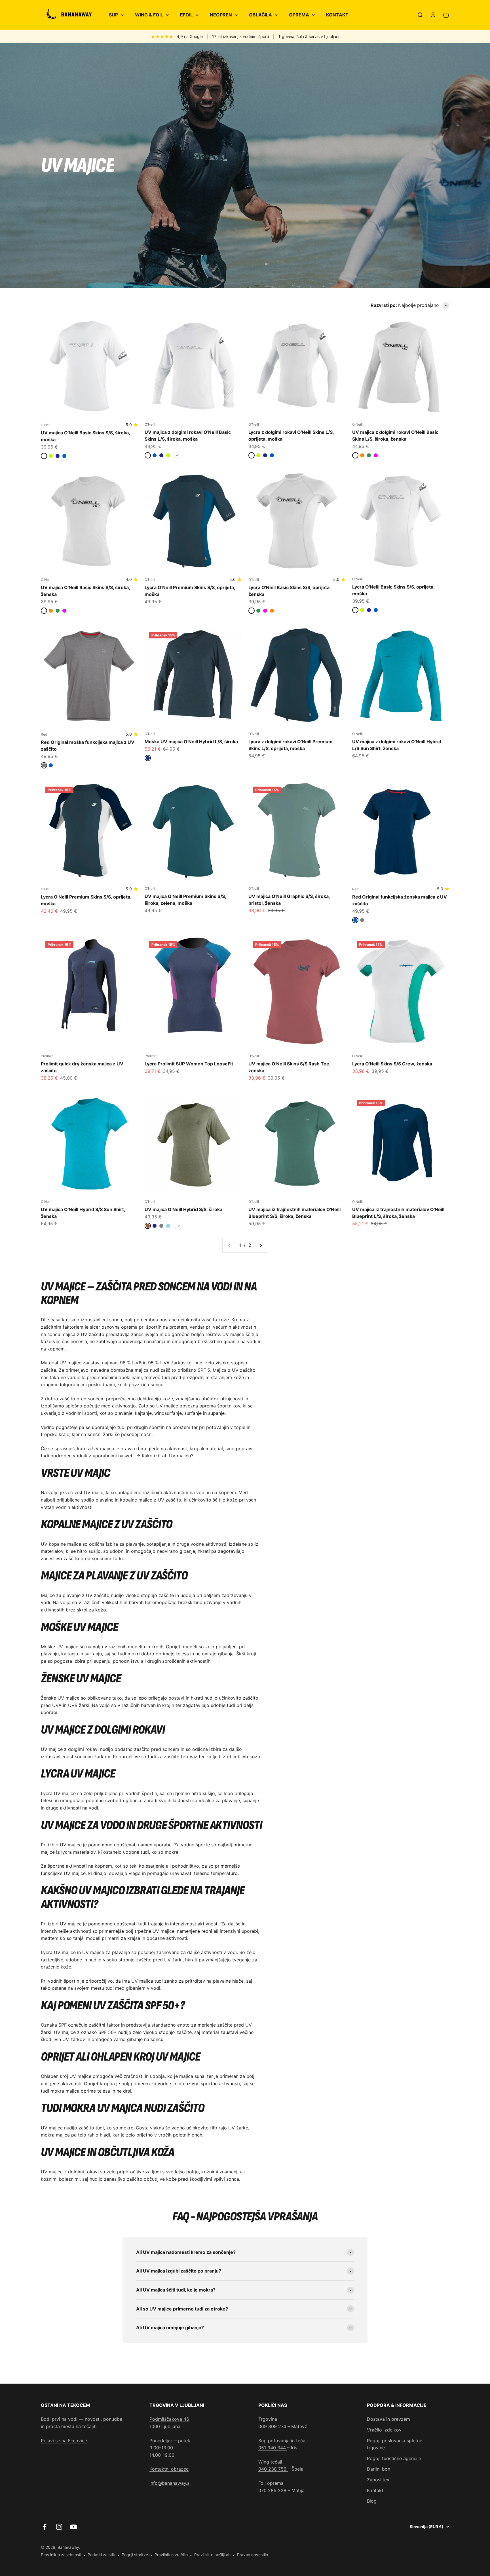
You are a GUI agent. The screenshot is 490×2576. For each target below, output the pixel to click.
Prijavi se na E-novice (64, 2441)
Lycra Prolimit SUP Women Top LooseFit (189, 1064)
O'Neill (46, 425)
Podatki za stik (101, 2555)
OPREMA (299, 15)
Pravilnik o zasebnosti (61, 2555)
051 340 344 (273, 2448)
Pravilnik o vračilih (171, 2555)
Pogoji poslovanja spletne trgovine (395, 2444)
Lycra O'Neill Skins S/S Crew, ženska (392, 1064)
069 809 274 (273, 2426)
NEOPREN (221, 15)
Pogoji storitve (135, 2555)
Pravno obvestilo (253, 2555)
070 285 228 (273, 2490)
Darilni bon (379, 2469)
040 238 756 (273, 2469)
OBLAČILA (260, 15)
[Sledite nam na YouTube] (74, 2527)
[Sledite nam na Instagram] (59, 2527)
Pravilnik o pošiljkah (212, 2555)
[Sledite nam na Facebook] (45, 2527)
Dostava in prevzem (388, 2419)
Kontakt (375, 2490)
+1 (178, 455)
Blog (372, 2501)
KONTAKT (337, 15)
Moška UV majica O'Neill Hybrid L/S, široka (191, 742)
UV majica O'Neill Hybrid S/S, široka (183, 1209)
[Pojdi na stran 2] (261, 1245)
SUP (113, 15)
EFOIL (186, 15)
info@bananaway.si (170, 2483)
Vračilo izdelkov (384, 2430)
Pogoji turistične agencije (394, 2458)
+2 (178, 1226)
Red (44, 734)
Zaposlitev (378, 2480)
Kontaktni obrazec (169, 2469)
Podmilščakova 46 (169, 2419)
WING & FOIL (149, 15)
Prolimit (47, 1056)
